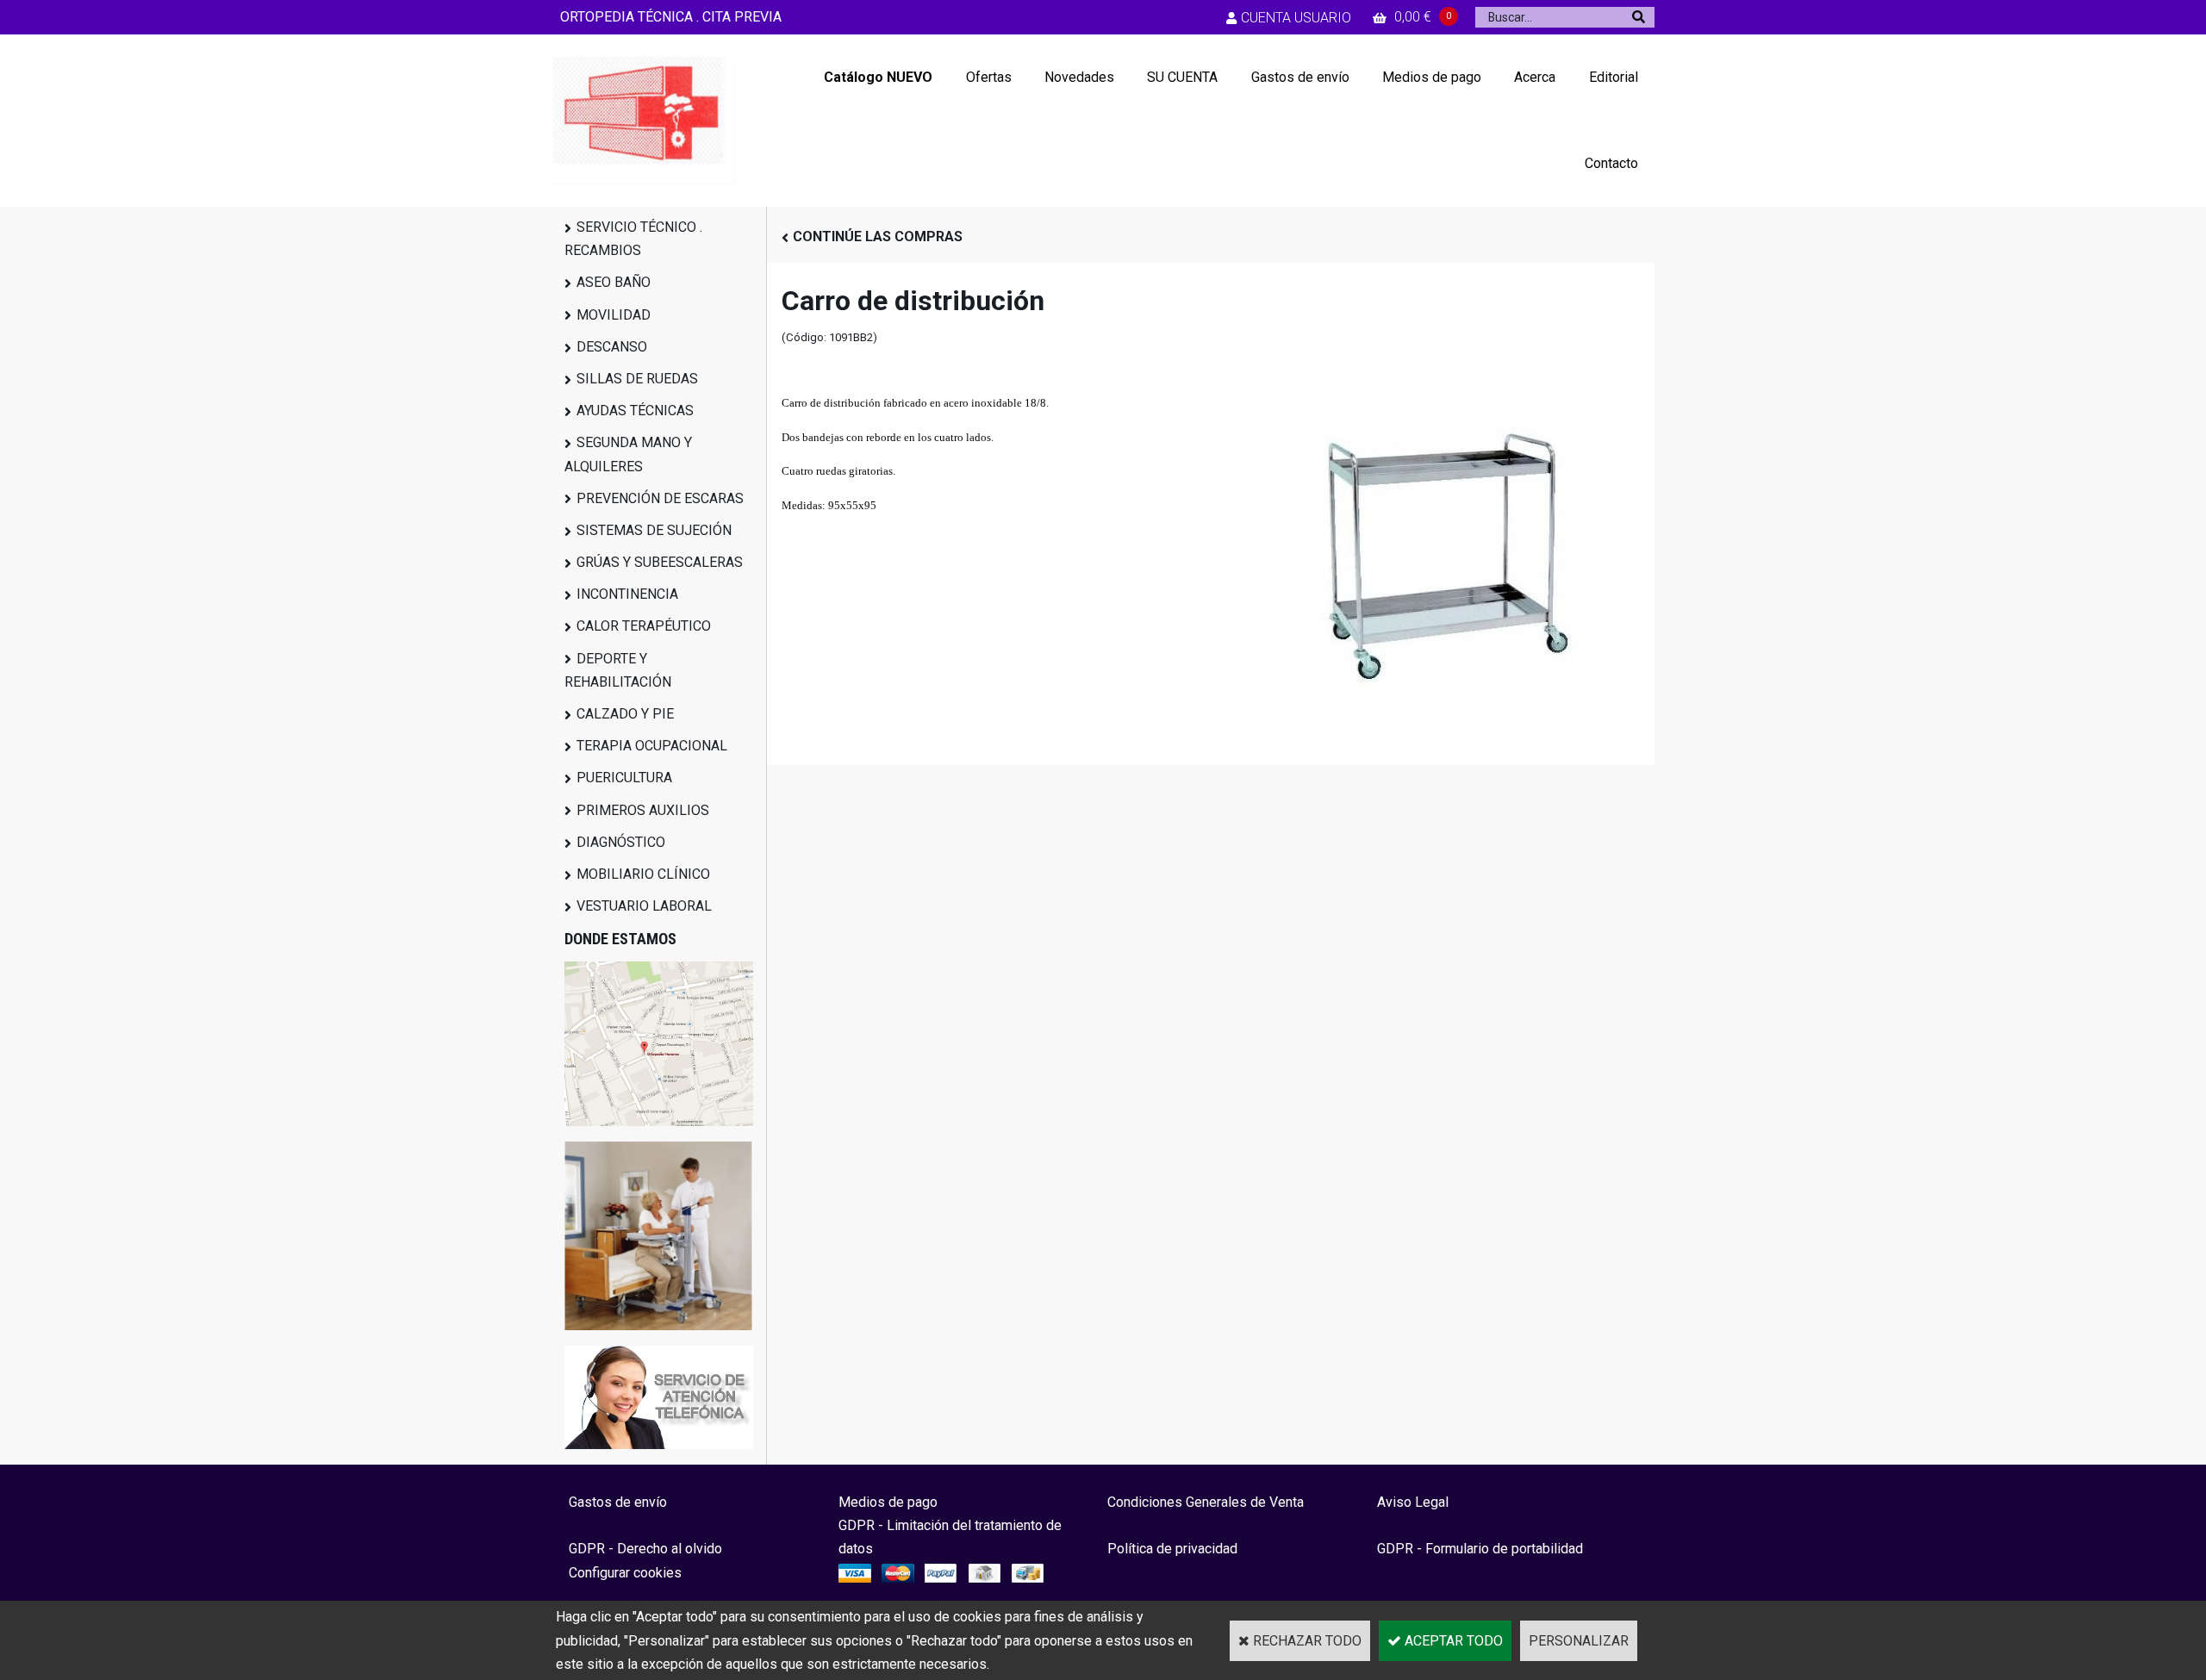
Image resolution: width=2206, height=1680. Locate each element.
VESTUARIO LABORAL (644, 906)
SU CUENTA (1182, 77)
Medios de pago (1432, 77)
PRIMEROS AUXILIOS (643, 810)
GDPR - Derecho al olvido (645, 1549)
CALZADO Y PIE (625, 714)
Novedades (1079, 77)
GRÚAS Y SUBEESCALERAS (660, 562)
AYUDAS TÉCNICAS (635, 411)
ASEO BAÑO (614, 282)
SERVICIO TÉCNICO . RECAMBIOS (633, 239)
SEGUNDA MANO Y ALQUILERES (628, 454)
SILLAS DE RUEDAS (637, 379)
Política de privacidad (1172, 1549)
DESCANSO (612, 347)
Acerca (1535, 77)
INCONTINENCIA (627, 594)
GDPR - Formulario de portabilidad (1480, 1549)
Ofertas (989, 77)
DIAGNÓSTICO (621, 842)
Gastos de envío (1300, 77)
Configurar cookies (625, 1573)
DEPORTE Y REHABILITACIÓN (618, 670)
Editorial (1614, 77)
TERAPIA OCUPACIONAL (652, 746)
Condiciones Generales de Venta (1206, 1502)
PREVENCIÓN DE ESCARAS (660, 498)
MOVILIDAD (614, 315)
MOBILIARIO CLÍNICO (643, 874)
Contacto (1611, 163)
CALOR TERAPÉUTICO (644, 626)
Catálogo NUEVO (878, 77)
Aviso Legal (1413, 1502)
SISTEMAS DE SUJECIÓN (654, 530)
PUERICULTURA (624, 778)
